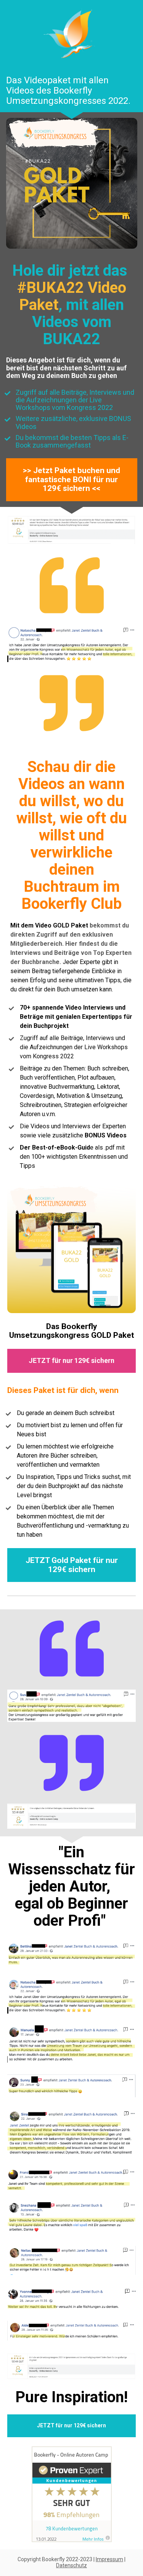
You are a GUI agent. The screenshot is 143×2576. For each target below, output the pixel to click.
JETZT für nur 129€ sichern (71, 1360)
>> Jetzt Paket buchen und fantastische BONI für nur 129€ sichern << (71, 479)
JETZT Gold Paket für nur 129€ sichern (72, 1565)
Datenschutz (71, 2565)
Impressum (109, 2559)
